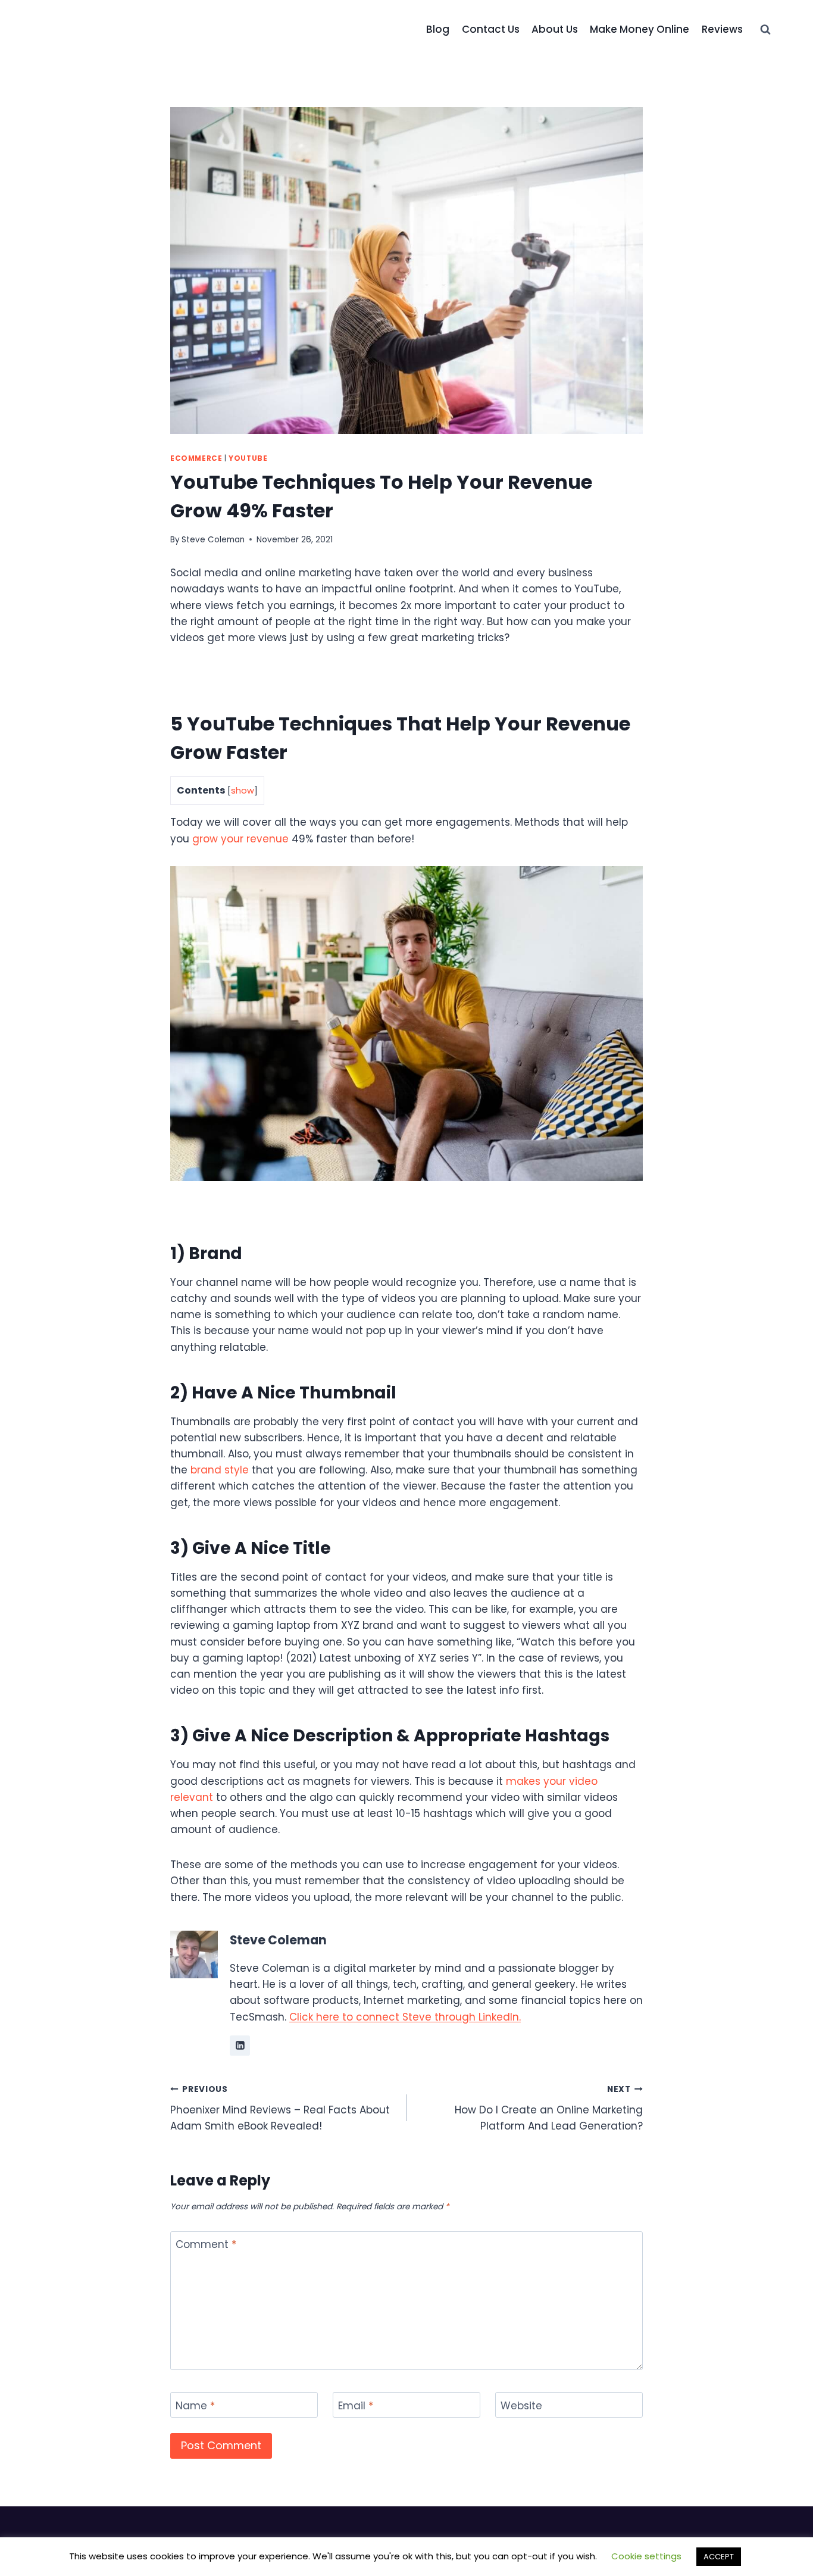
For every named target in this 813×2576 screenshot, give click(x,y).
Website (521, 2405)
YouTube (248, 458)
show (243, 791)
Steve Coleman (213, 540)
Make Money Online (640, 29)
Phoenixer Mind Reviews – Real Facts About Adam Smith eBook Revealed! (280, 2108)
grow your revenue (240, 839)
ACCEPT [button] (719, 2557)
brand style (220, 1470)
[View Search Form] (765, 30)
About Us (555, 29)
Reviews (722, 29)
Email (356, 2405)
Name (195, 2405)
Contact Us (491, 29)
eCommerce (196, 458)
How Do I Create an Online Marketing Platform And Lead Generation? (549, 2108)
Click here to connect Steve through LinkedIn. (405, 2017)
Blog (438, 29)
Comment (206, 2245)
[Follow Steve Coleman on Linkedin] (240, 2046)
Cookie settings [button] (646, 2556)
